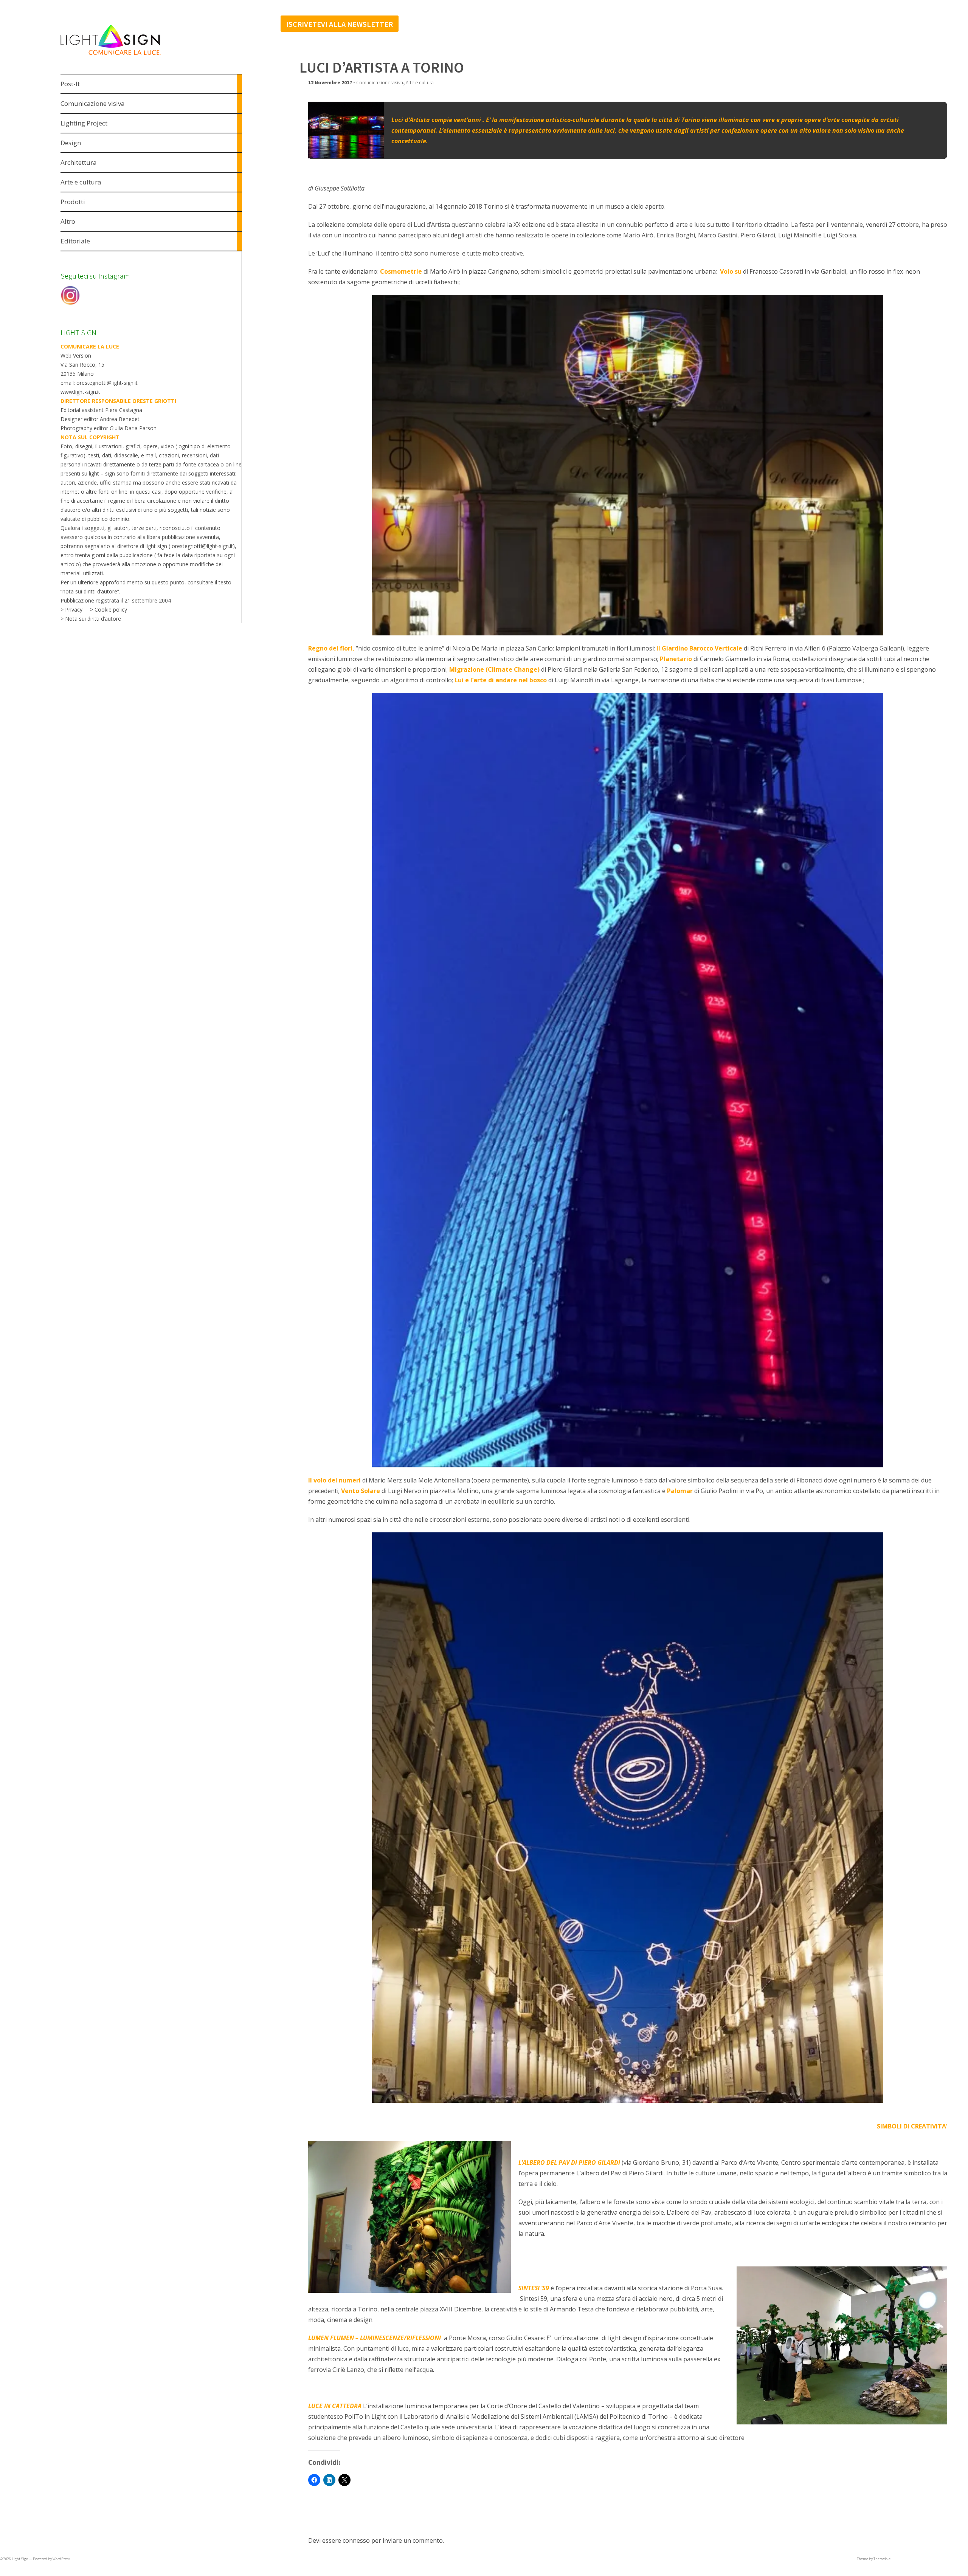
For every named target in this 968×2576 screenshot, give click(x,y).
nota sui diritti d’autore (90, 591)
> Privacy (71, 610)
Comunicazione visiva (380, 82)
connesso (356, 2540)
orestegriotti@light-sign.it (202, 546)
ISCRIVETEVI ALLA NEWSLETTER (340, 24)
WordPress (61, 2559)
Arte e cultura (420, 82)
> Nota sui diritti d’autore (91, 619)
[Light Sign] (125, 56)
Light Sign (20, 2559)
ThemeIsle (882, 2559)
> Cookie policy (109, 610)
